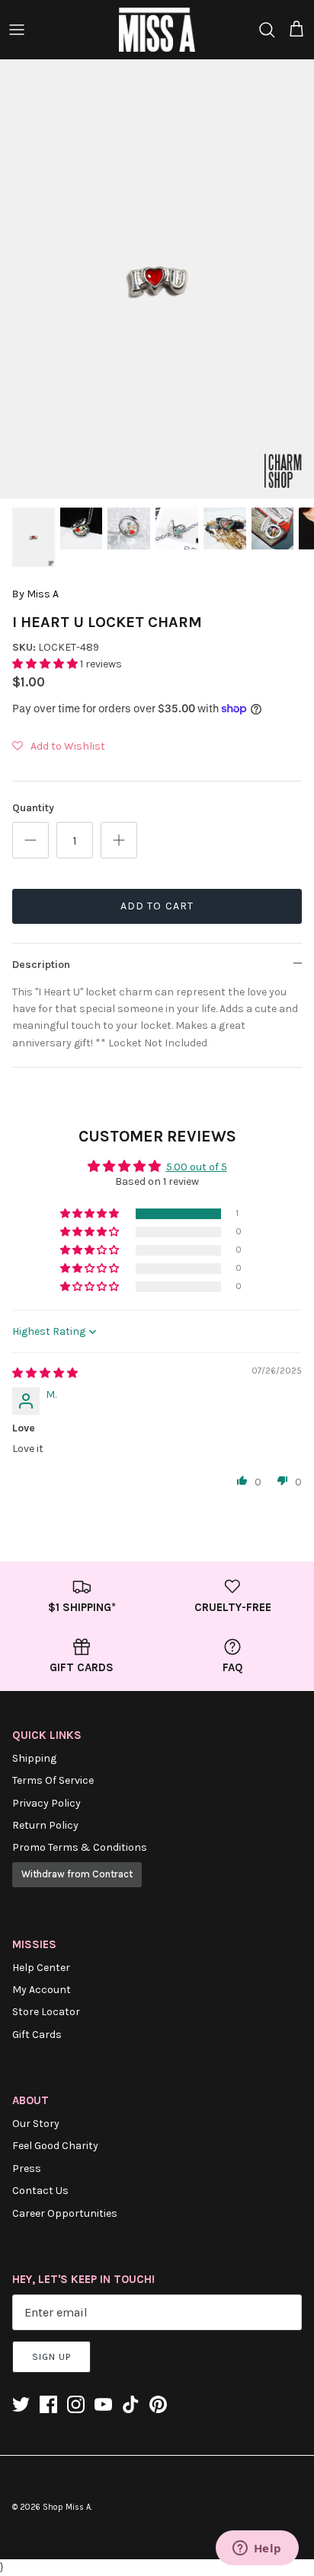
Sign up (51, 2357)
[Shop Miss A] (157, 30)
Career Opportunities (65, 2213)
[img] (45, 1373)
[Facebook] (48, 2404)
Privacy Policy (46, 1803)
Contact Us (40, 2191)
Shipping (34, 1758)
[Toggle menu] (17, 30)
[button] (46, 664)
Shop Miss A (67, 2507)
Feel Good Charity (55, 2146)
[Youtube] (103, 2404)
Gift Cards (37, 2035)
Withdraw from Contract (77, 1874)
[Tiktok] (131, 2404)
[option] (157, 279)
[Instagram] (76, 2404)
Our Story (36, 2124)
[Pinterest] (158, 2404)
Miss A (43, 594)
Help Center (41, 1968)
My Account (42, 1990)
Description (41, 965)
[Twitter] (21, 2404)
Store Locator (46, 2012)
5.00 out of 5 (197, 1167)
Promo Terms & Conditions (80, 1847)
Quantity (33, 808)
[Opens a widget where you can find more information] (257, 2549)
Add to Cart (157, 906)
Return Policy (45, 1825)
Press (27, 2168)
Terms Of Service (53, 1780)
